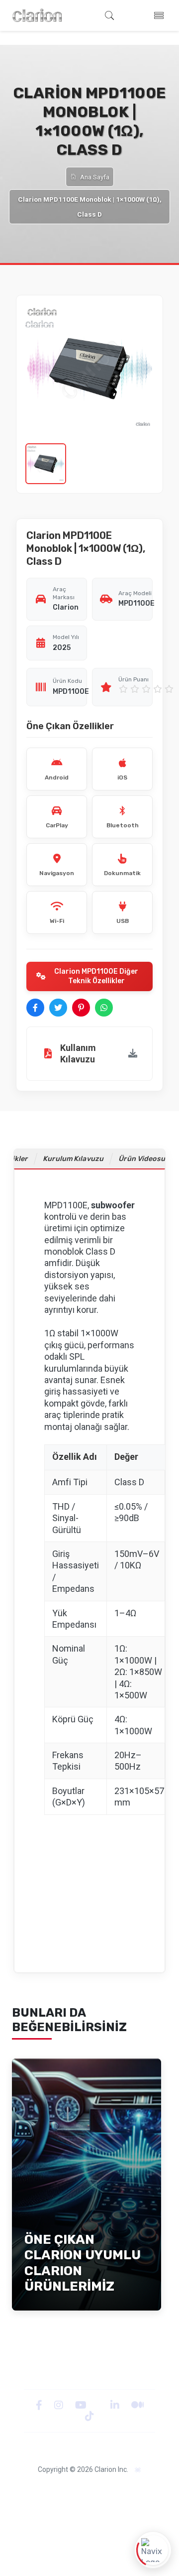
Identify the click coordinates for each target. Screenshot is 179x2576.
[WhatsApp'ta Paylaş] (104, 1008)
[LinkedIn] (116, 2405)
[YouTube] (82, 2405)
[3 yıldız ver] (146, 689)
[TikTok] (89, 2416)
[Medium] (137, 2405)
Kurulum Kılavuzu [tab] (73, 1159)
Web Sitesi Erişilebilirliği (109, 2502)
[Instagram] (60, 2405)
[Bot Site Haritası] (138, 2470)
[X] (99, 2405)
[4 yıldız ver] (158, 689)
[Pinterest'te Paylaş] (81, 1008)
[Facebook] (40, 2405)
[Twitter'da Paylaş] (58, 1008)
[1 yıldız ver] (123, 689)
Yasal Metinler (60, 2491)
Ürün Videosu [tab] (142, 1159)
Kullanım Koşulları (89, 2535)
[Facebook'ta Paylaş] (35, 1008)
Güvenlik (49, 2502)
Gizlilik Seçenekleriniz (89, 2524)
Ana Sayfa (95, 177)
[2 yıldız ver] (135, 689)
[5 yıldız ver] (169, 689)
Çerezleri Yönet (90, 2513)
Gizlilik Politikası (117, 2491)
